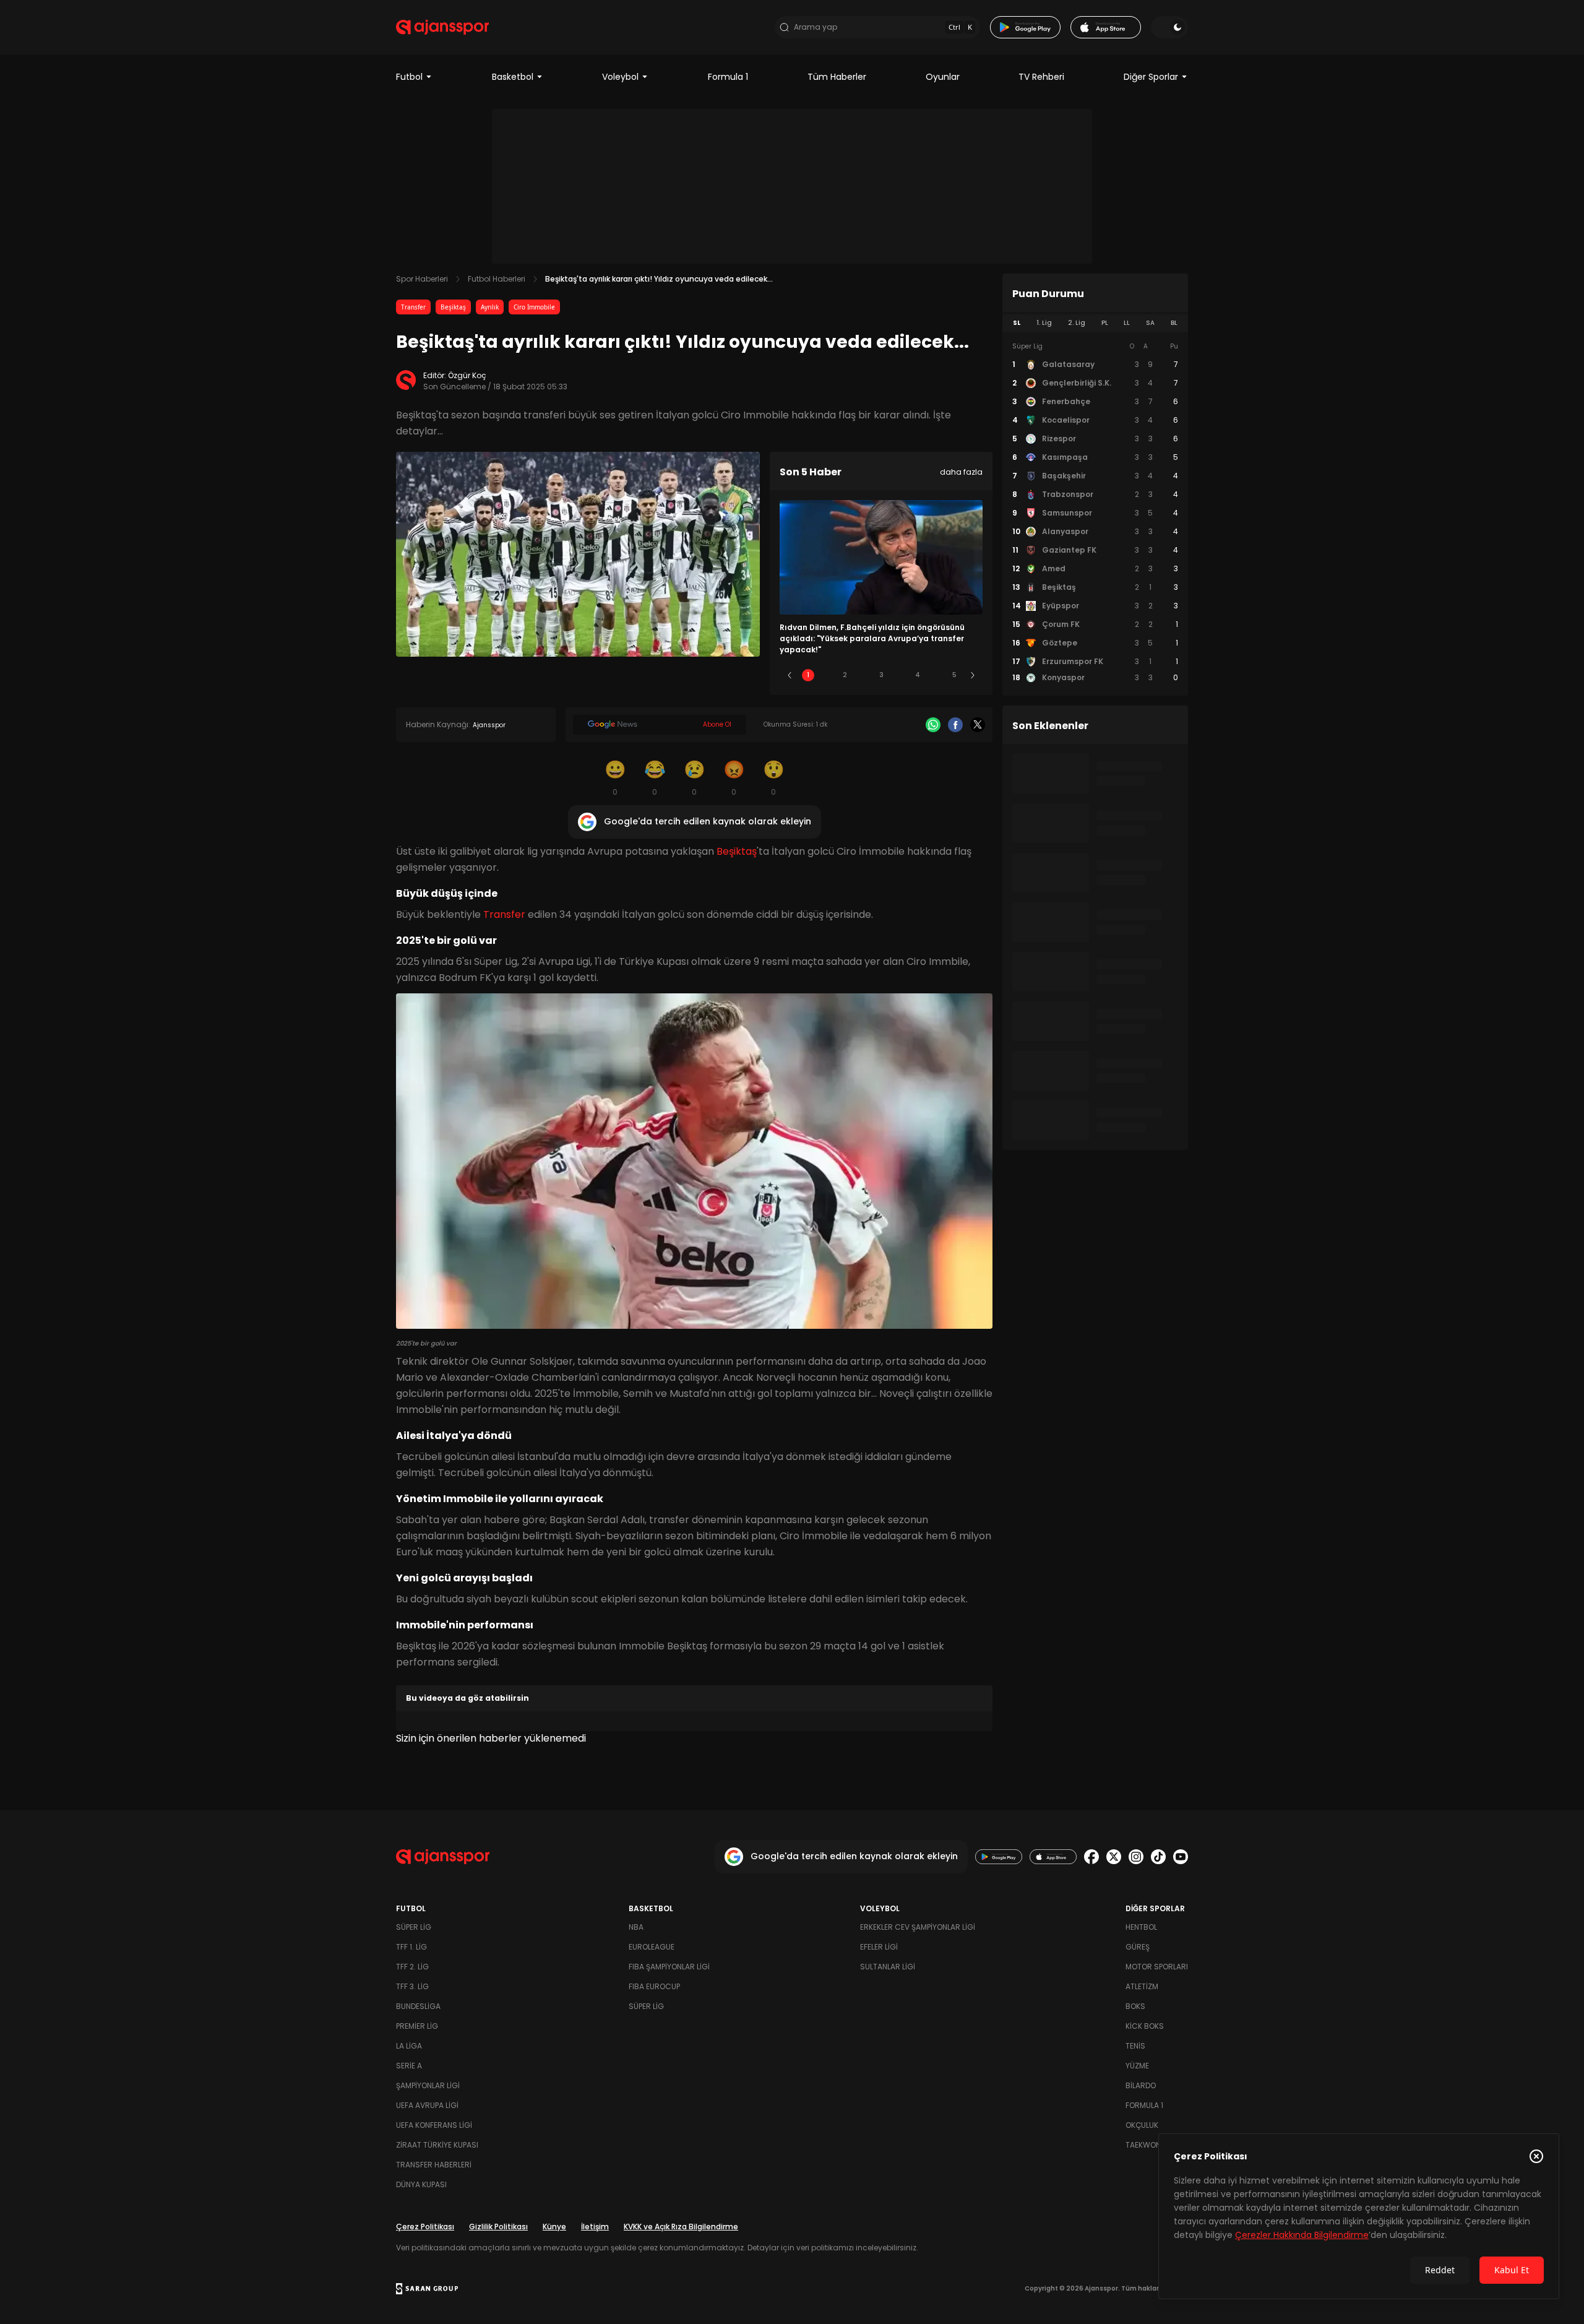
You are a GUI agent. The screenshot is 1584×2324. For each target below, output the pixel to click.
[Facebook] (955, 725)
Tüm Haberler (837, 77)
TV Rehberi (1041, 77)
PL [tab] (1105, 323)
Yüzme (1137, 2066)
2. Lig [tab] (1077, 323)
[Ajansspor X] (1114, 1857)
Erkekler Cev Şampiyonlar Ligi (918, 1927)
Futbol (409, 77)
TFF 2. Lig (412, 1967)
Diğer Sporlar (1151, 77)
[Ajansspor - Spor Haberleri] (442, 27)
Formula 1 (728, 77)
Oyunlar (943, 77)
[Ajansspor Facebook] (1091, 1857)
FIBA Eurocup (654, 1986)
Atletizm (1142, 1986)
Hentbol (1141, 1927)
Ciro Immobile (534, 307)
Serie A (409, 2066)
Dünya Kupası (421, 2184)
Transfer (413, 307)
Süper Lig (414, 1927)
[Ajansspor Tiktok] (1158, 1857)
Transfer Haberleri (434, 2165)
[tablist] (1095, 323)
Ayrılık (490, 307)
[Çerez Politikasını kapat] (1536, 2156)
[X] (978, 725)
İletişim (595, 2227)
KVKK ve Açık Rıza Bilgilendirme (681, 2227)
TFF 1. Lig (411, 1947)
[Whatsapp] (933, 725)
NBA (636, 1927)
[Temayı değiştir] (1169, 27)
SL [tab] (1017, 323)
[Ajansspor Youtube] (1181, 1857)
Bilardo (1141, 2085)
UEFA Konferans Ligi (434, 2125)
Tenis (1135, 2046)
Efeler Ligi (879, 1947)
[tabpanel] (1095, 512)
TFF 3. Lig (412, 1986)
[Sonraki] (973, 675)
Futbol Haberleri (497, 279)
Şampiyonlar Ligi (428, 2085)
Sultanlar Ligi (888, 1967)
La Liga (409, 2046)
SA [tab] (1150, 323)
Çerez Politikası (425, 2227)
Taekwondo (1148, 2145)
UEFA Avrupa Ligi (427, 2105)
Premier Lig (417, 2026)
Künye (554, 2227)
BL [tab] (1174, 323)
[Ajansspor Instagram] (1136, 1857)
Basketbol (513, 77)
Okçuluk (1142, 2125)
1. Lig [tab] (1044, 323)
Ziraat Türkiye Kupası (437, 2145)
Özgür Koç (467, 375)
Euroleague (652, 1947)
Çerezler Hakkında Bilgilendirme (1302, 2235)
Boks (1135, 2006)
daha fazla (961, 472)
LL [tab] (1127, 323)
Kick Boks (1145, 2026)
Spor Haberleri (422, 279)
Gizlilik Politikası (498, 2227)
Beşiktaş (453, 307)
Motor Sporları (1157, 1967)
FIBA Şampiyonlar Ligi (669, 1967)
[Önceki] (790, 675)
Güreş (1138, 1947)
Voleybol (620, 77)
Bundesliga (418, 2006)
